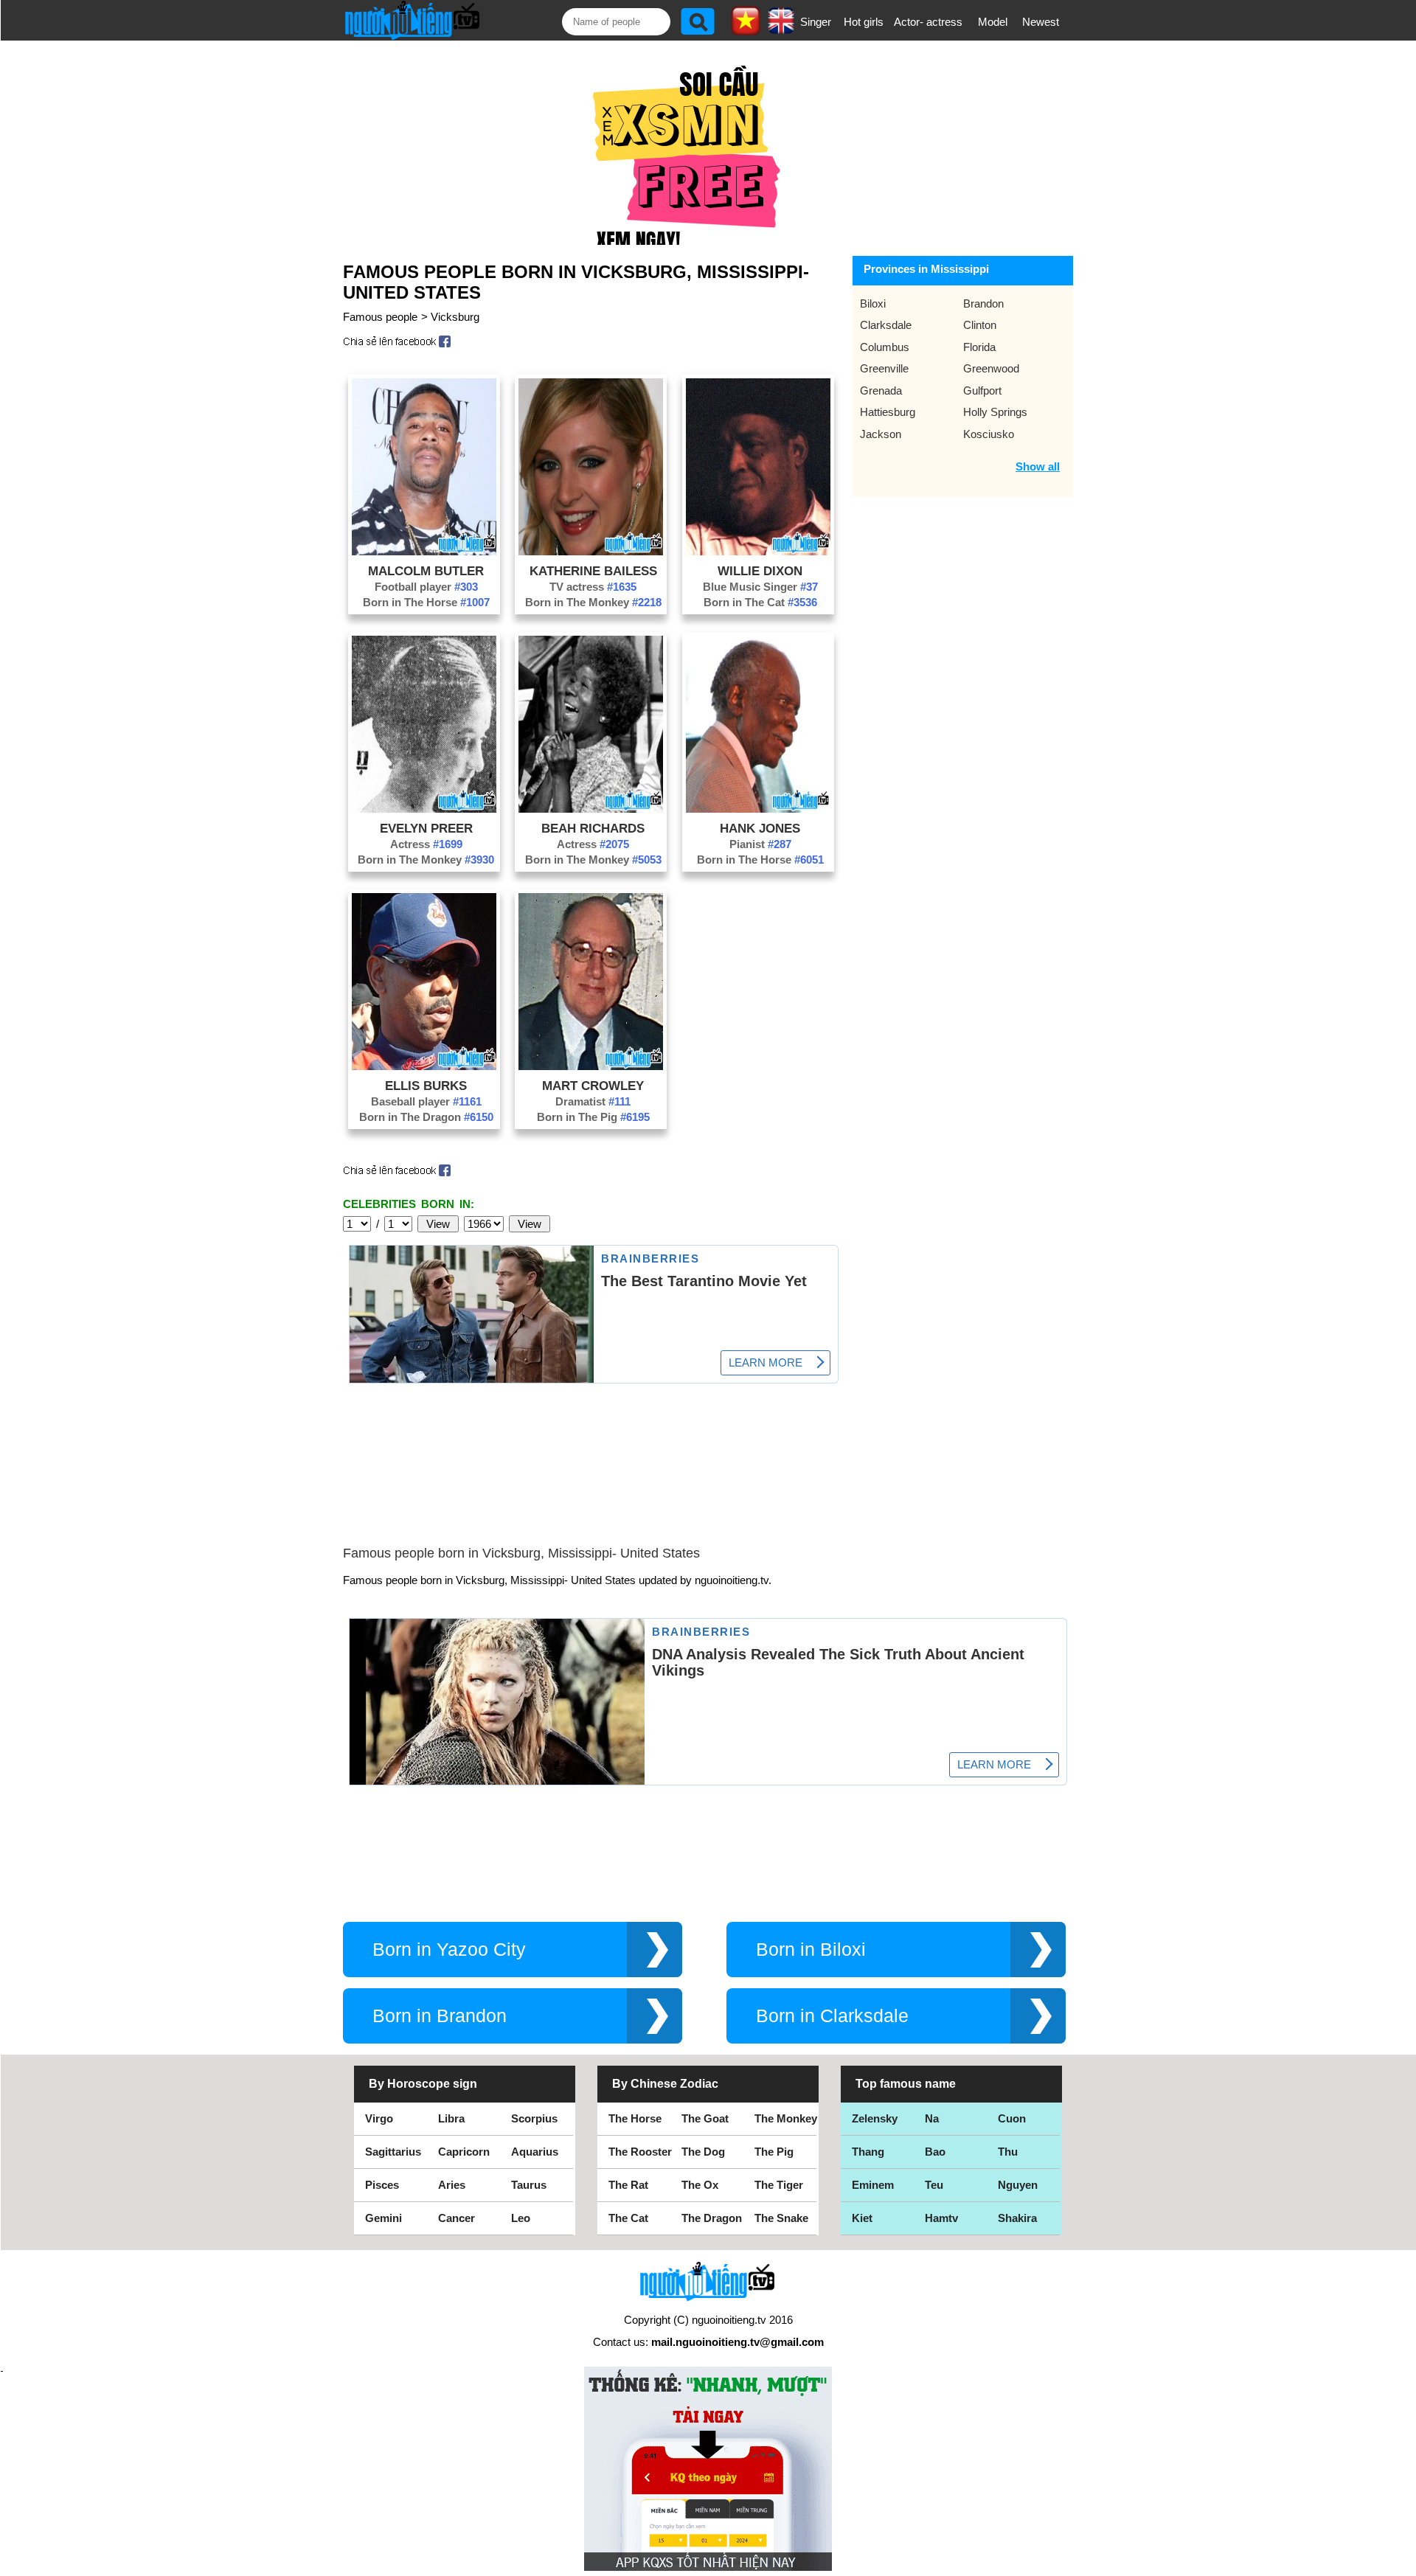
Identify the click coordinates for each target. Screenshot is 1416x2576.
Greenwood (991, 368)
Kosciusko (989, 434)
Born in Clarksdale (832, 2016)
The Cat (628, 2218)
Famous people (380, 317)
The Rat (628, 2185)
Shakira (1017, 2218)
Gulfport (982, 390)
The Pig (774, 2152)
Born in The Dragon (426, 1117)
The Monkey (786, 2118)
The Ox (700, 2185)
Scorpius (534, 2118)
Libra (451, 2118)
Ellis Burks (426, 1086)
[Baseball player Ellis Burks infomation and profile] (424, 1066)
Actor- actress (928, 22)
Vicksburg (455, 317)
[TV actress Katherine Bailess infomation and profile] (591, 551)
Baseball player (426, 1101)
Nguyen (1018, 2185)
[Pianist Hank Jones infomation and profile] (758, 809)
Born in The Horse (426, 602)
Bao (935, 2152)
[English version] (781, 29)
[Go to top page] (1401, 2561)
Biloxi (873, 303)
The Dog (703, 2152)
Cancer (457, 2218)
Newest (1041, 22)
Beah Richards (593, 828)
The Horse (635, 2118)
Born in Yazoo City (449, 1950)
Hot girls (864, 22)
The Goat (705, 2118)
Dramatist (593, 1101)
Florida (979, 347)
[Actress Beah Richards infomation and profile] (591, 809)
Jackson (881, 434)
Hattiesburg (888, 412)
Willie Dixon (760, 571)
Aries (452, 2185)
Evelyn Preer (426, 828)
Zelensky (875, 2118)
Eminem (873, 2185)
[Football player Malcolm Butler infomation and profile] (424, 551)
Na (932, 2118)
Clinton (980, 325)
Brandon (983, 303)
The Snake (781, 2218)
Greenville (884, 368)
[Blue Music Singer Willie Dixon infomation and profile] (758, 551)
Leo (521, 2218)
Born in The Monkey (593, 602)
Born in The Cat (760, 602)
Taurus (529, 2185)
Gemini (383, 2218)
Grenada (881, 390)
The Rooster (640, 2152)
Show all (1038, 466)
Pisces (382, 2185)
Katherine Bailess (593, 571)
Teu (934, 2185)
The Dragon (712, 2218)
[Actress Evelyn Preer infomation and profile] (424, 809)
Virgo (379, 2118)
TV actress (593, 587)
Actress (426, 844)
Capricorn (464, 2152)
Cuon (1012, 2118)
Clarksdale (886, 325)
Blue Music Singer (760, 587)
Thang (868, 2152)
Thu (1008, 2152)
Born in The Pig (593, 1117)
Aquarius (535, 2152)
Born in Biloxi (811, 1950)
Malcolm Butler (426, 571)
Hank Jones (760, 828)
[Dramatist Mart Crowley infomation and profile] (591, 1066)
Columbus (885, 347)
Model (993, 22)
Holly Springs (995, 412)
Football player (426, 587)
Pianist (760, 844)
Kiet (862, 2218)
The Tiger (779, 2185)
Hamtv (941, 2218)
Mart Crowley (593, 1086)
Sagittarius (393, 2152)
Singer (816, 22)
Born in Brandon (440, 2016)
